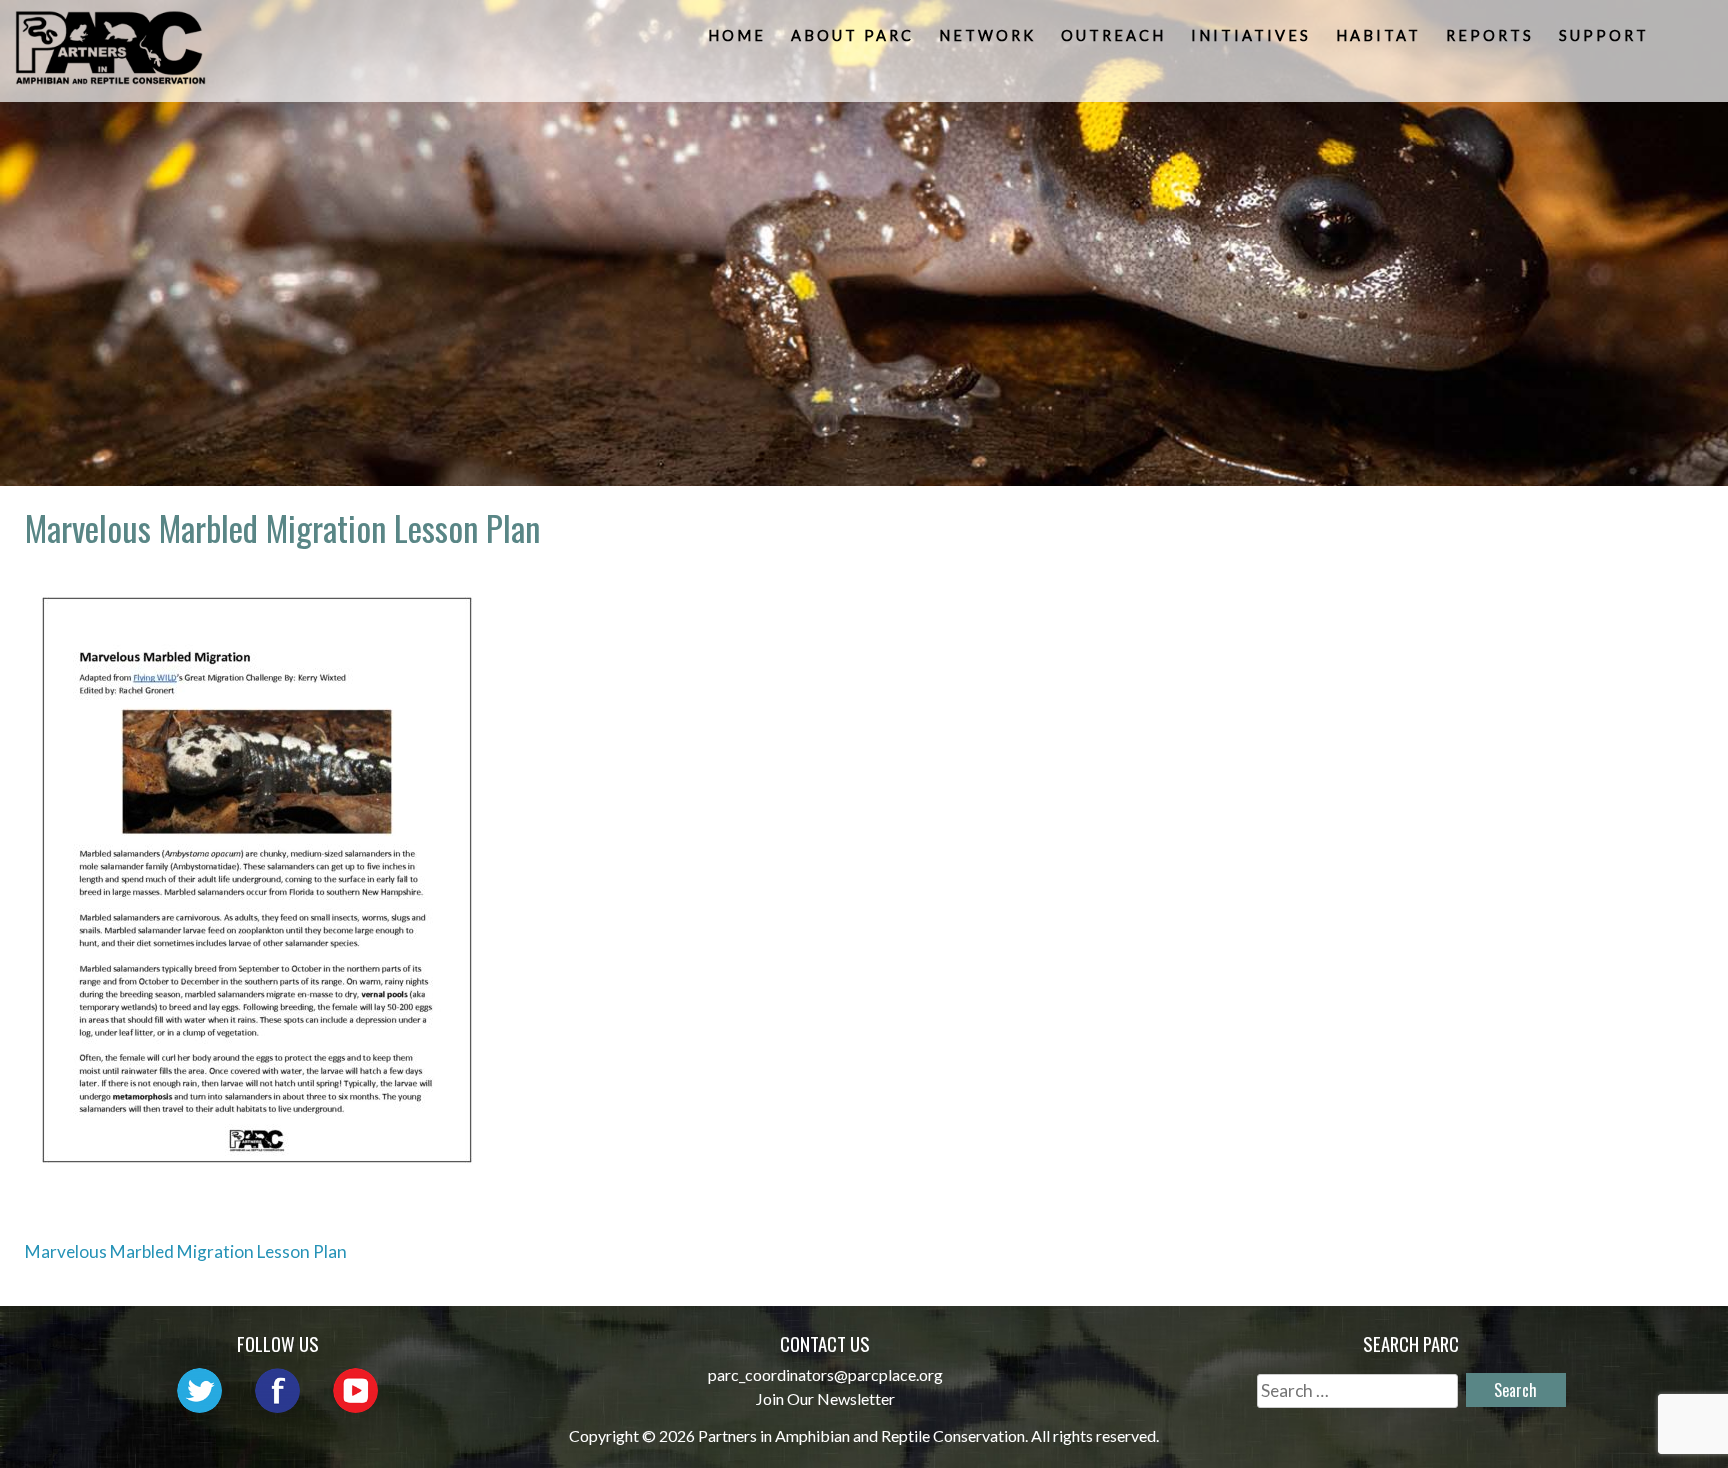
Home (737, 35)
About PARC (852, 35)
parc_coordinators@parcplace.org (825, 1374)
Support (1604, 35)
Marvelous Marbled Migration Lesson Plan (186, 1251)
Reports (1490, 35)
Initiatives (1251, 35)
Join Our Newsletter (825, 1398)
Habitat (1378, 35)
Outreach (1113, 35)
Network (987, 35)
